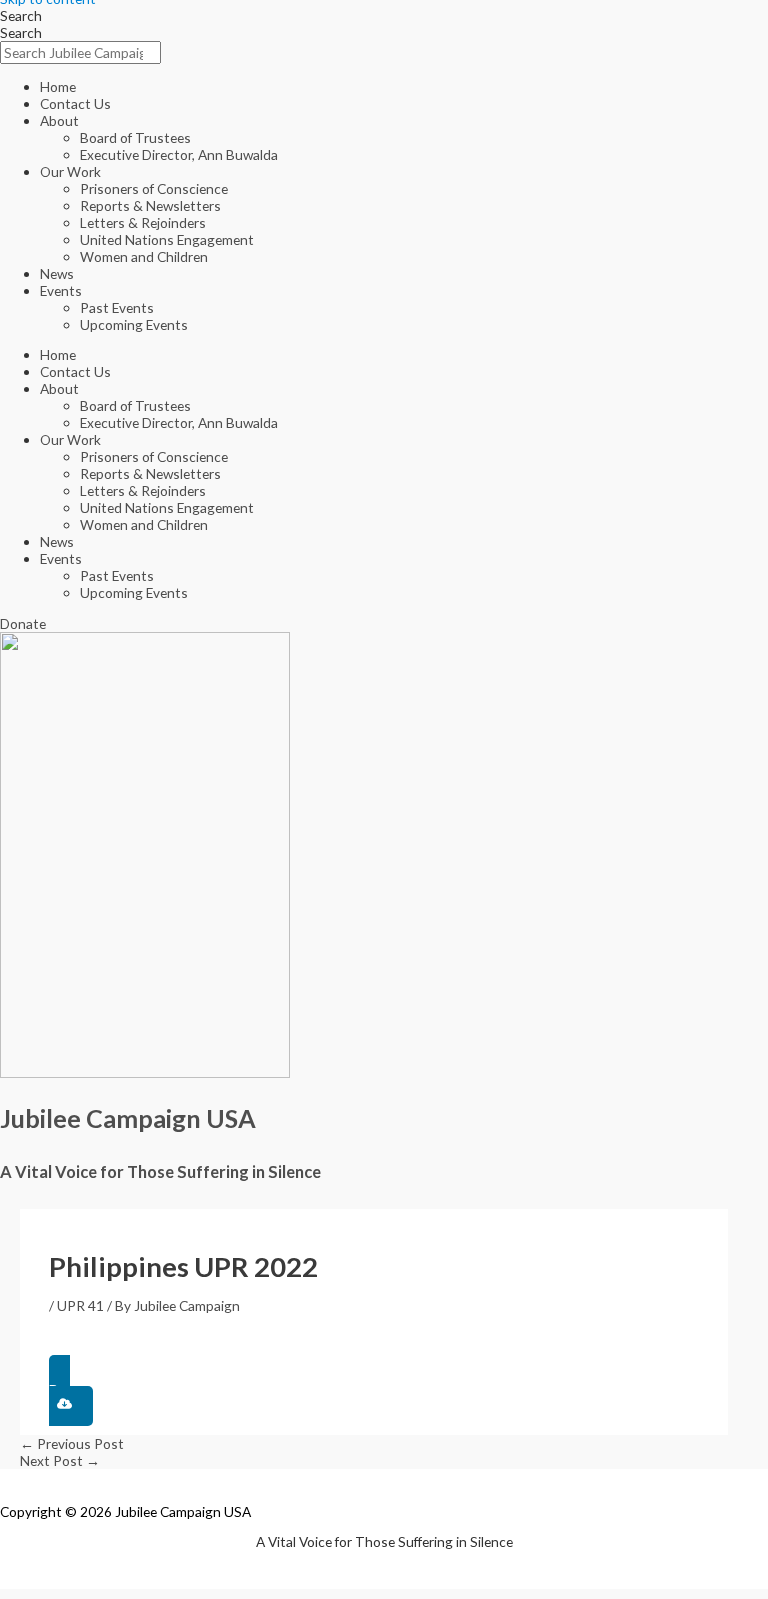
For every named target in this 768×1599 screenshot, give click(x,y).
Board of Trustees (135, 137)
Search (21, 15)
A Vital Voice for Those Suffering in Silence (160, 1171)
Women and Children (144, 256)
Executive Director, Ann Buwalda (179, 154)
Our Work (70, 171)
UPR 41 (80, 1305)
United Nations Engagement (167, 239)
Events (61, 290)
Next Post (60, 1460)
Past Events (117, 307)
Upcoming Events (134, 324)
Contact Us (75, 103)
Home (58, 86)
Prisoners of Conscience (154, 188)
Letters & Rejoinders (143, 222)
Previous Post (72, 1443)
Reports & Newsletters (150, 205)
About (59, 120)
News (57, 273)
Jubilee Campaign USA (128, 1118)
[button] (373, 1390)
